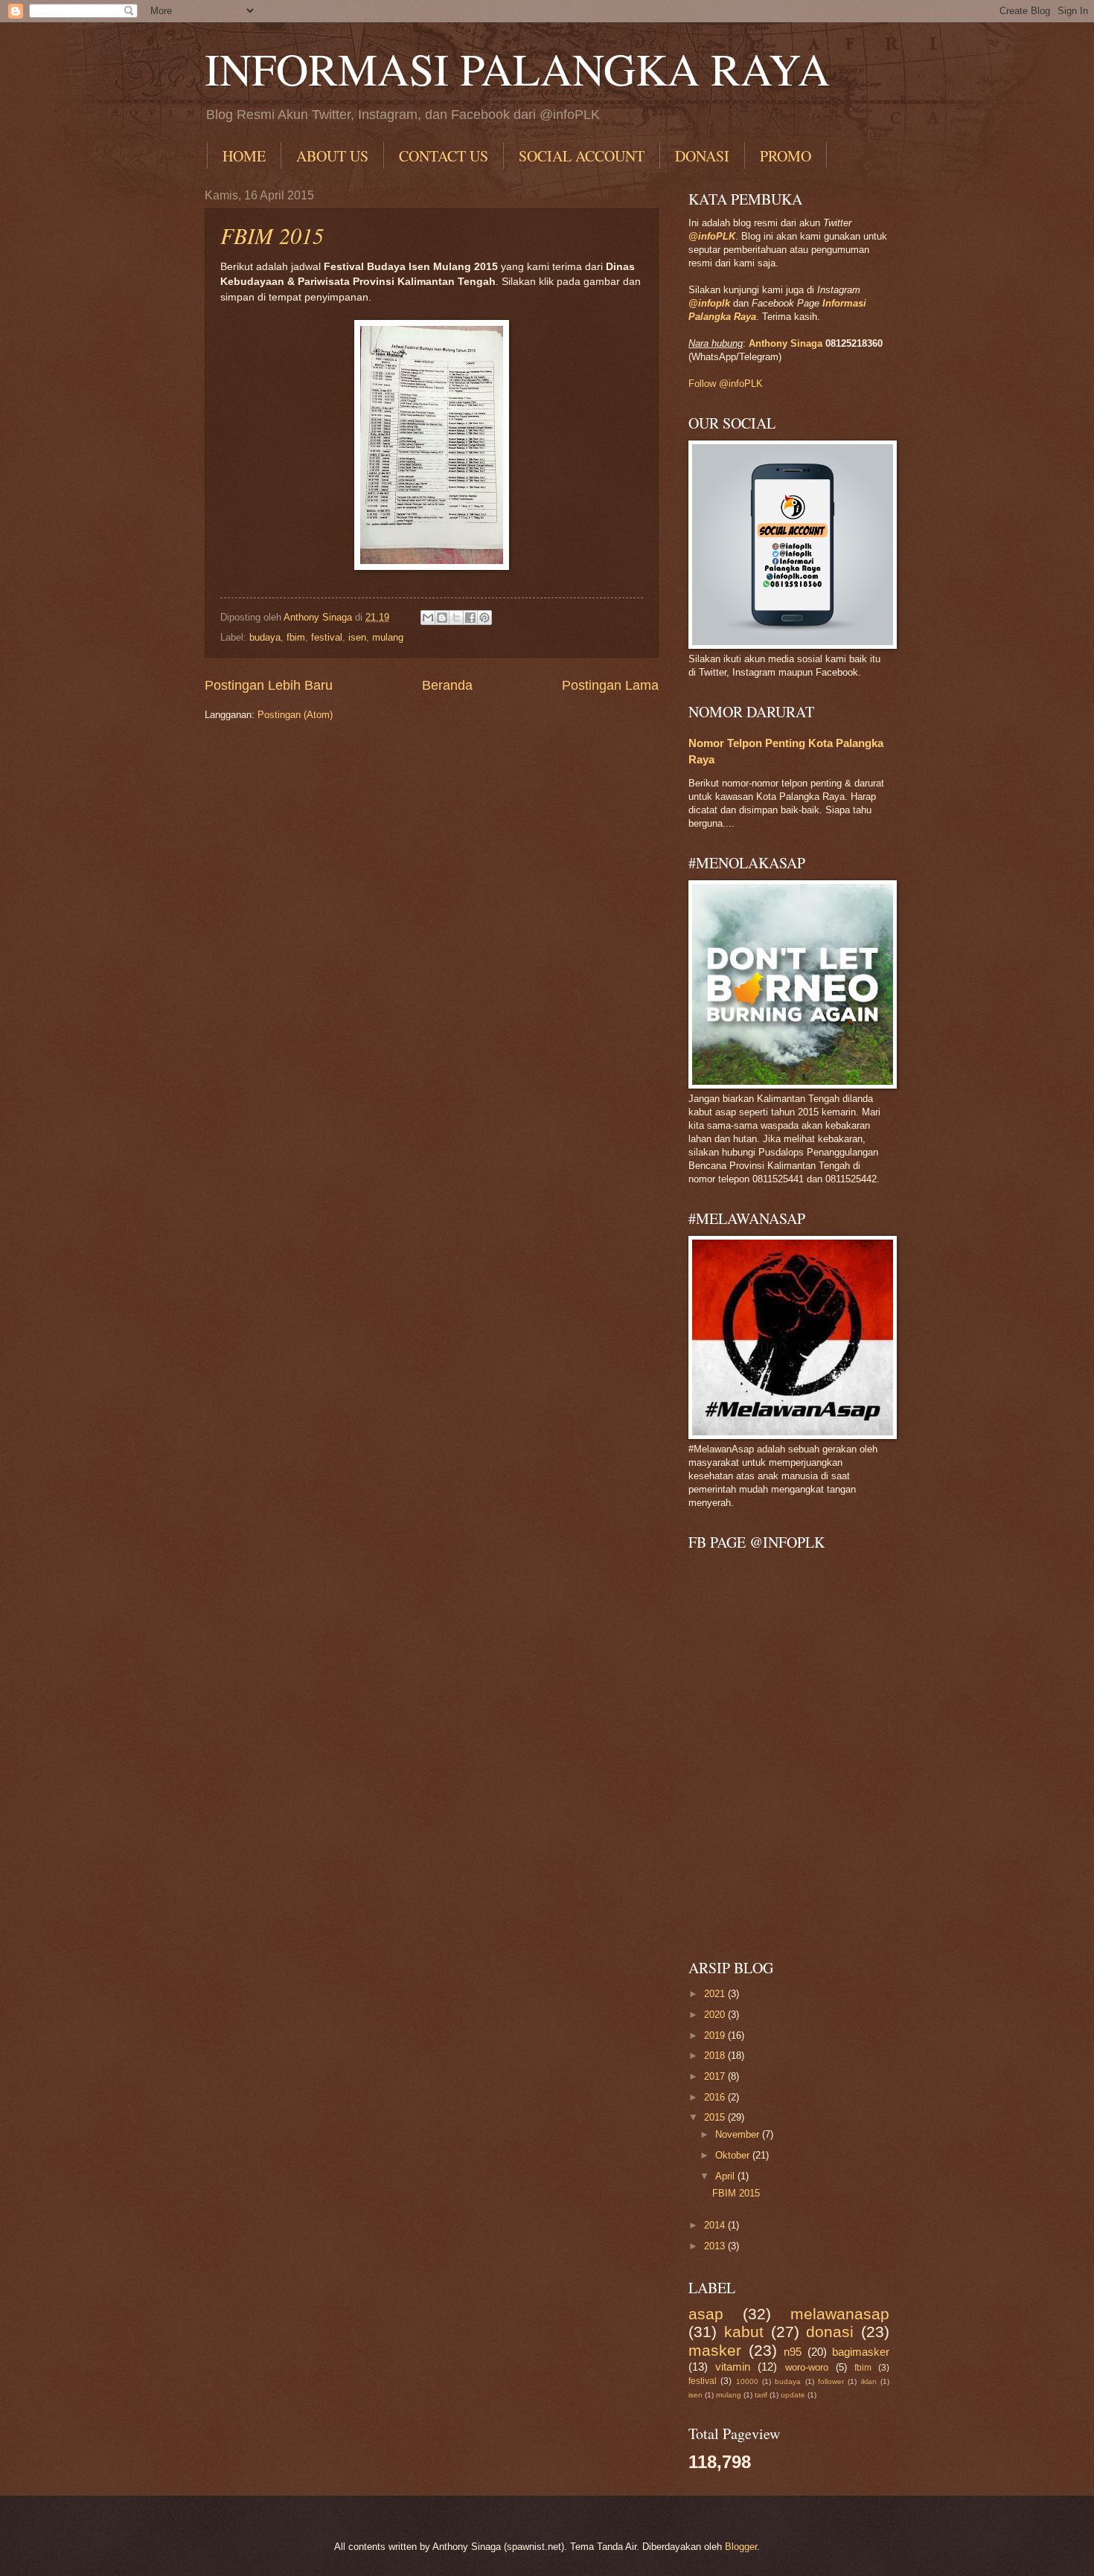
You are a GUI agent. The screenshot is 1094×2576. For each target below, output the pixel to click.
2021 (716, 1994)
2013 (716, 2246)
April (726, 2176)
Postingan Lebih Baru (269, 685)
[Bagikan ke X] (456, 618)
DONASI (702, 156)
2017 (716, 2076)
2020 (716, 2015)
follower (831, 2381)
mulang (388, 637)
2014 (716, 2225)
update (793, 2395)
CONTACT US (444, 156)
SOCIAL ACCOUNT (582, 156)
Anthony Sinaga (786, 343)
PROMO (786, 156)
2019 (716, 2035)
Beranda (447, 685)
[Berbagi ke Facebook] (470, 618)
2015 (716, 2117)
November (739, 2134)
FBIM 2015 (272, 235)
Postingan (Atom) (295, 715)
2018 (716, 2056)
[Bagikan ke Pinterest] (484, 618)
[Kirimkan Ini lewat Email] (428, 618)
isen (357, 637)
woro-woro (807, 2367)
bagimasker (861, 2352)
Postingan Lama (610, 685)
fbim (296, 637)
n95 (793, 2352)
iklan (869, 2381)
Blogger (741, 2547)
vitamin (733, 2367)
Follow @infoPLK (726, 384)
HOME (244, 156)
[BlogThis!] (442, 618)
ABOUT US (332, 156)
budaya (265, 637)
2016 (716, 2097)
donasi (830, 2332)
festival (327, 637)
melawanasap (840, 2314)
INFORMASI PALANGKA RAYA (517, 68)
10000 (747, 2381)
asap (706, 2314)
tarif (761, 2395)
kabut (744, 2332)
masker (715, 2350)
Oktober (734, 2155)
